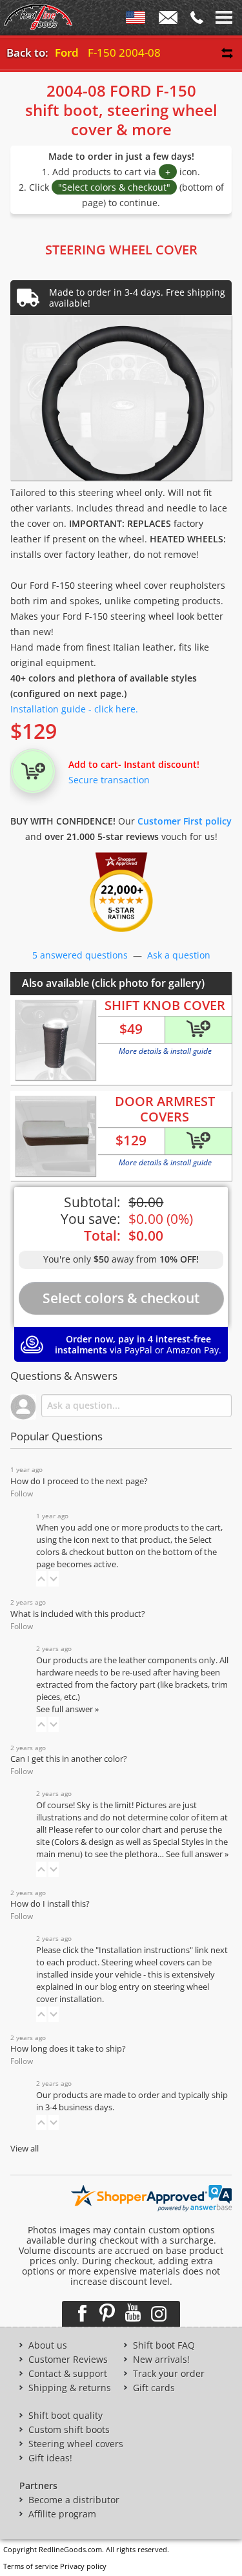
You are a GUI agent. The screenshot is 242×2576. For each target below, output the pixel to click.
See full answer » (67, 1709)
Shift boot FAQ (164, 2345)
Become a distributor (74, 2500)
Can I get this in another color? (69, 1759)
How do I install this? (50, 1904)
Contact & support (68, 2374)
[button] (41, 1579)
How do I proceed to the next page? (79, 1481)
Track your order (169, 2374)
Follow (22, 1493)
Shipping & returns (70, 2388)
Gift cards (154, 2388)
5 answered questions (80, 955)
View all (25, 2149)
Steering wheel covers (76, 2444)
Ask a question (179, 955)
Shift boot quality (66, 2416)
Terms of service (31, 2566)
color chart (142, 1830)
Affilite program (62, 2514)
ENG (136, 20)
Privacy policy (83, 2566)
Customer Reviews (68, 2360)
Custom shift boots (69, 2430)
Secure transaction (109, 780)
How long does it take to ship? (68, 2049)
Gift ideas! (50, 2458)
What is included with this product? (78, 1614)
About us (48, 2345)
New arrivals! (161, 2360)
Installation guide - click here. (74, 709)
